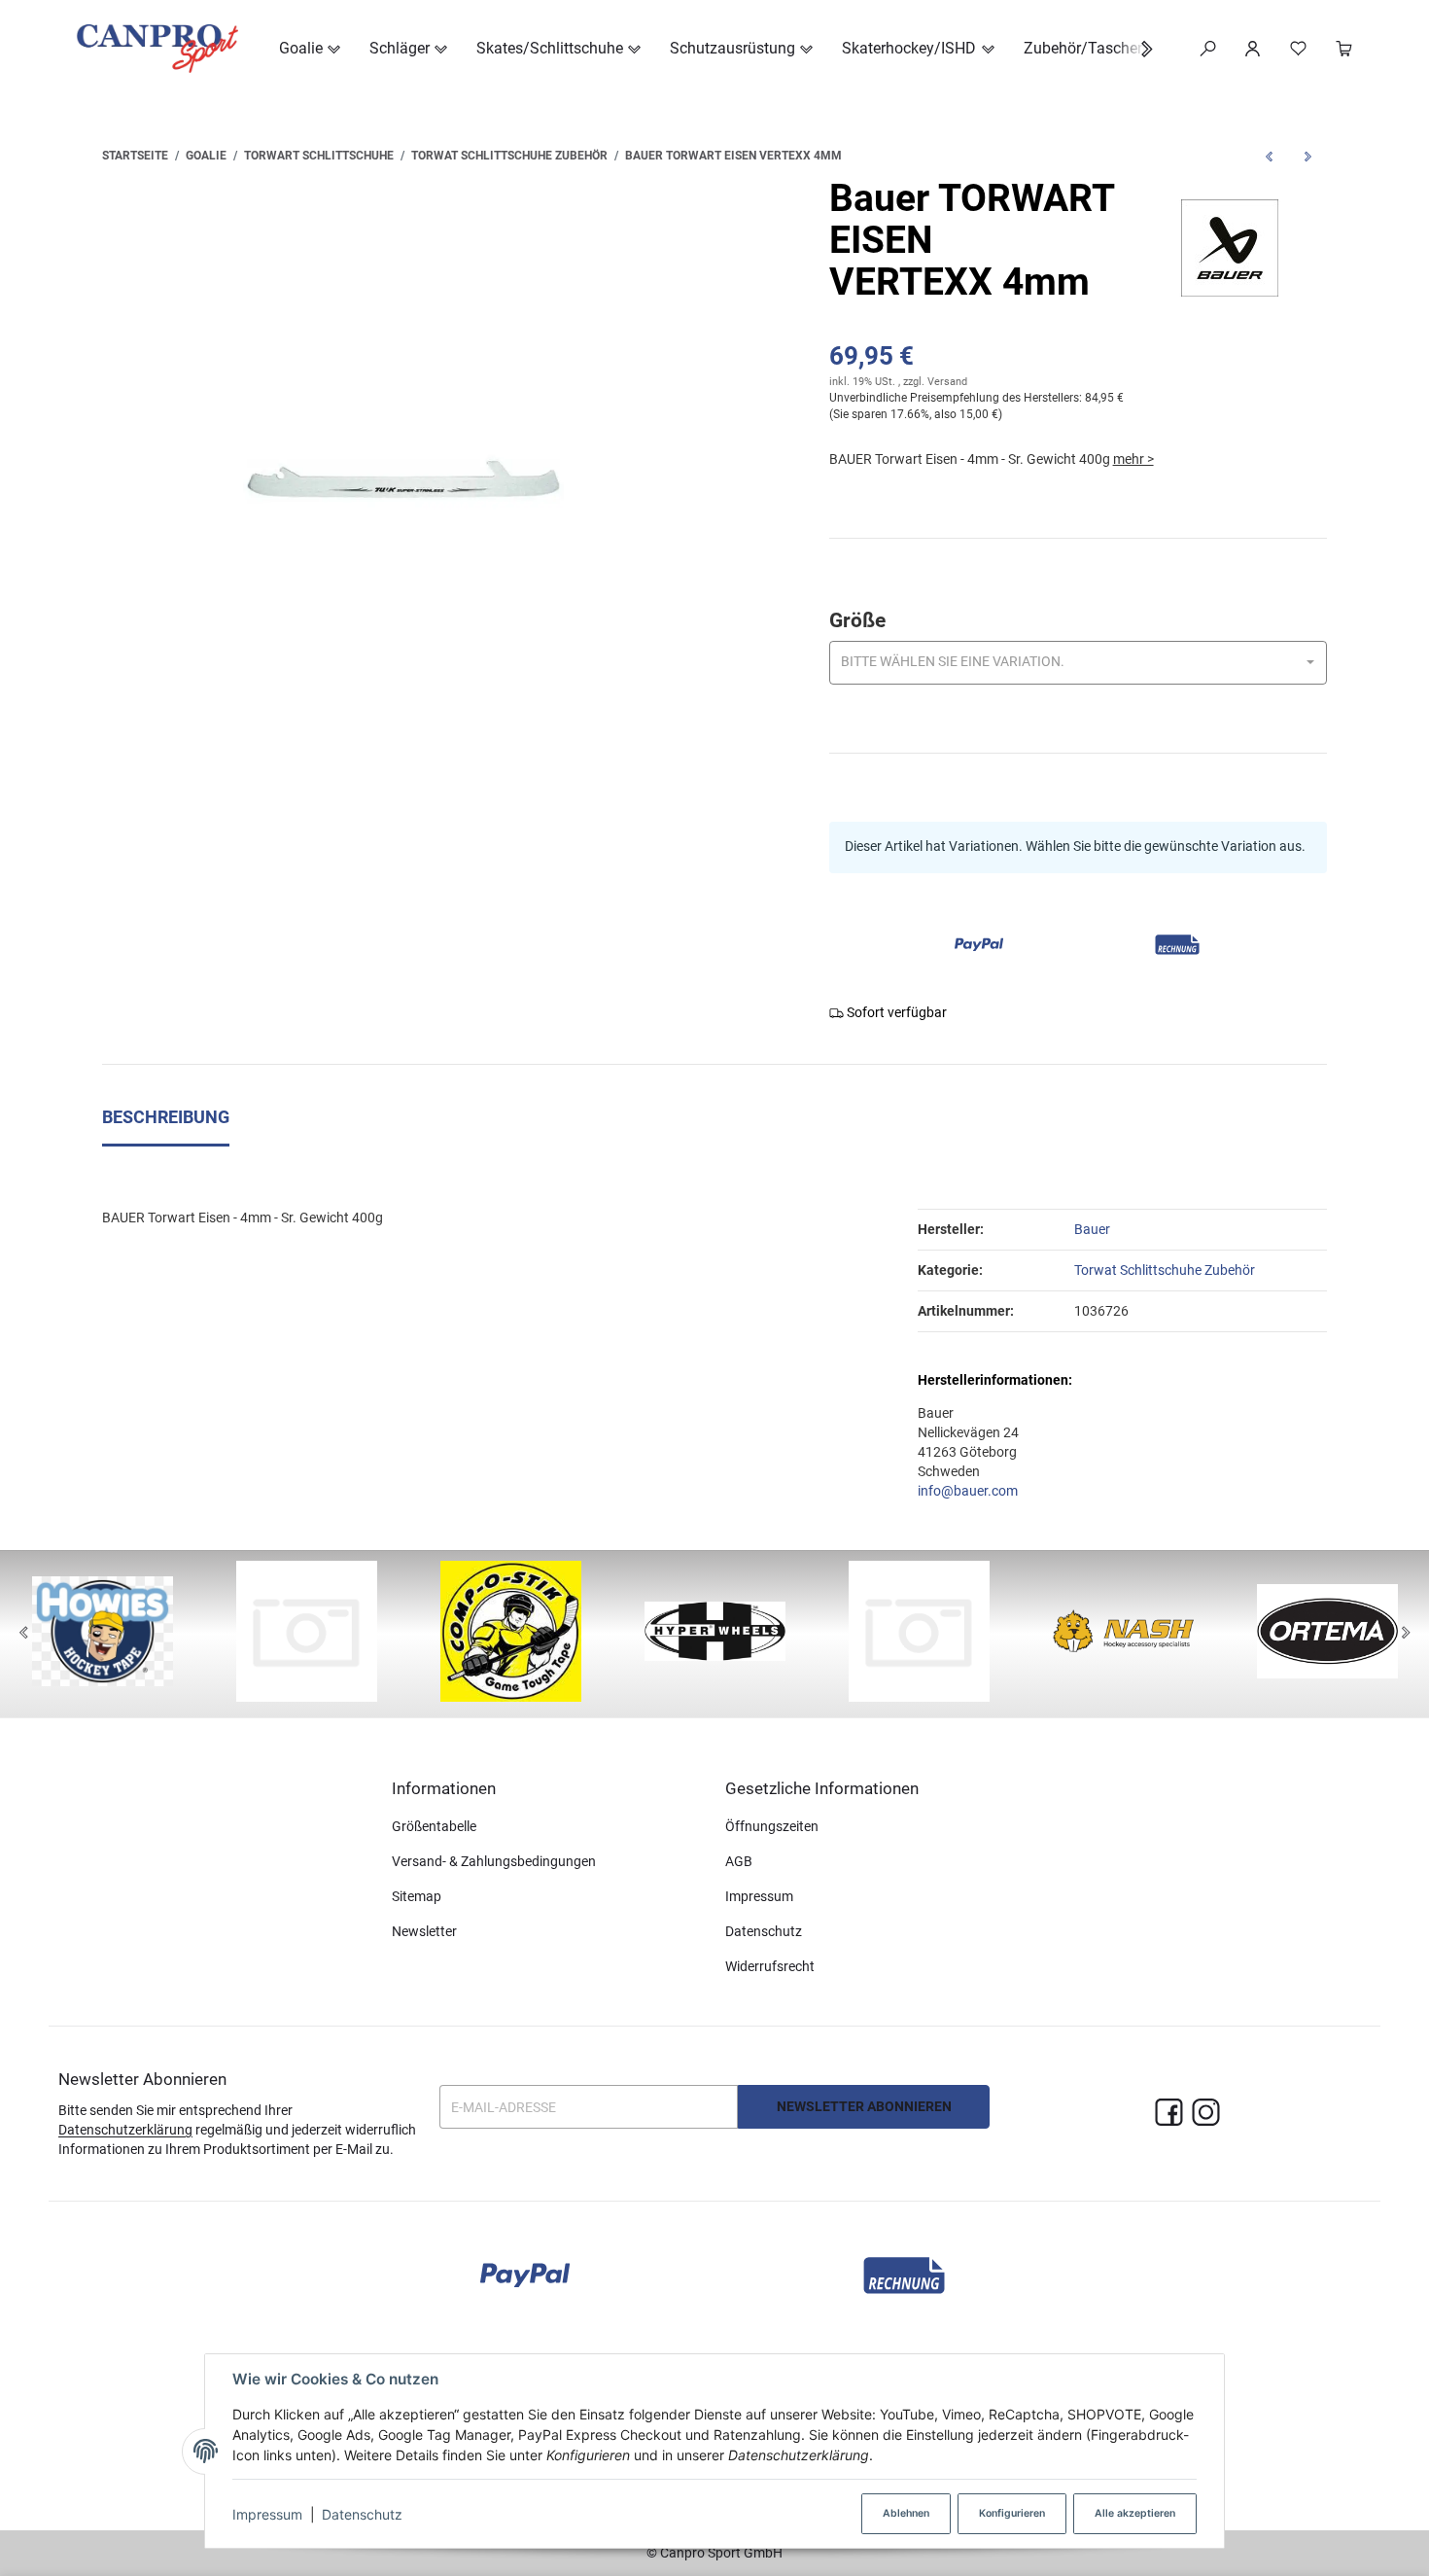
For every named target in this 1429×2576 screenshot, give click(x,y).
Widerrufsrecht (770, 1966)
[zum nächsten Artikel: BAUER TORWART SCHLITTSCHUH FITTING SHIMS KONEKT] (1307, 156)
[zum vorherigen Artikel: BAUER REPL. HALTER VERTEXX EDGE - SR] (1269, 156)
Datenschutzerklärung (125, 2130)
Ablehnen (906, 2513)
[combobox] (1078, 663)
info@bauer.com (968, 1491)
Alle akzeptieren (1135, 2513)
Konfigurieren (1012, 2513)
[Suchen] (1208, 49)
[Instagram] (1206, 2114)
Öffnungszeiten (772, 1826)
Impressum (267, 2514)
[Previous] (23, 1634)
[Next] (1406, 1634)
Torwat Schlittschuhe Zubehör (1165, 1270)
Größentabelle (434, 1826)
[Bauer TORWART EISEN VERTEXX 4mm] (403, 479)
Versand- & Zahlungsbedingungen (494, 1861)
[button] (1137, 49)
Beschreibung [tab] (166, 1117)
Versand (947, 382)
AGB (739, 1861)
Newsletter (424, 1931)
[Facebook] (1169, 2114)
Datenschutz (362, 2514)
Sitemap (417, 1896)
